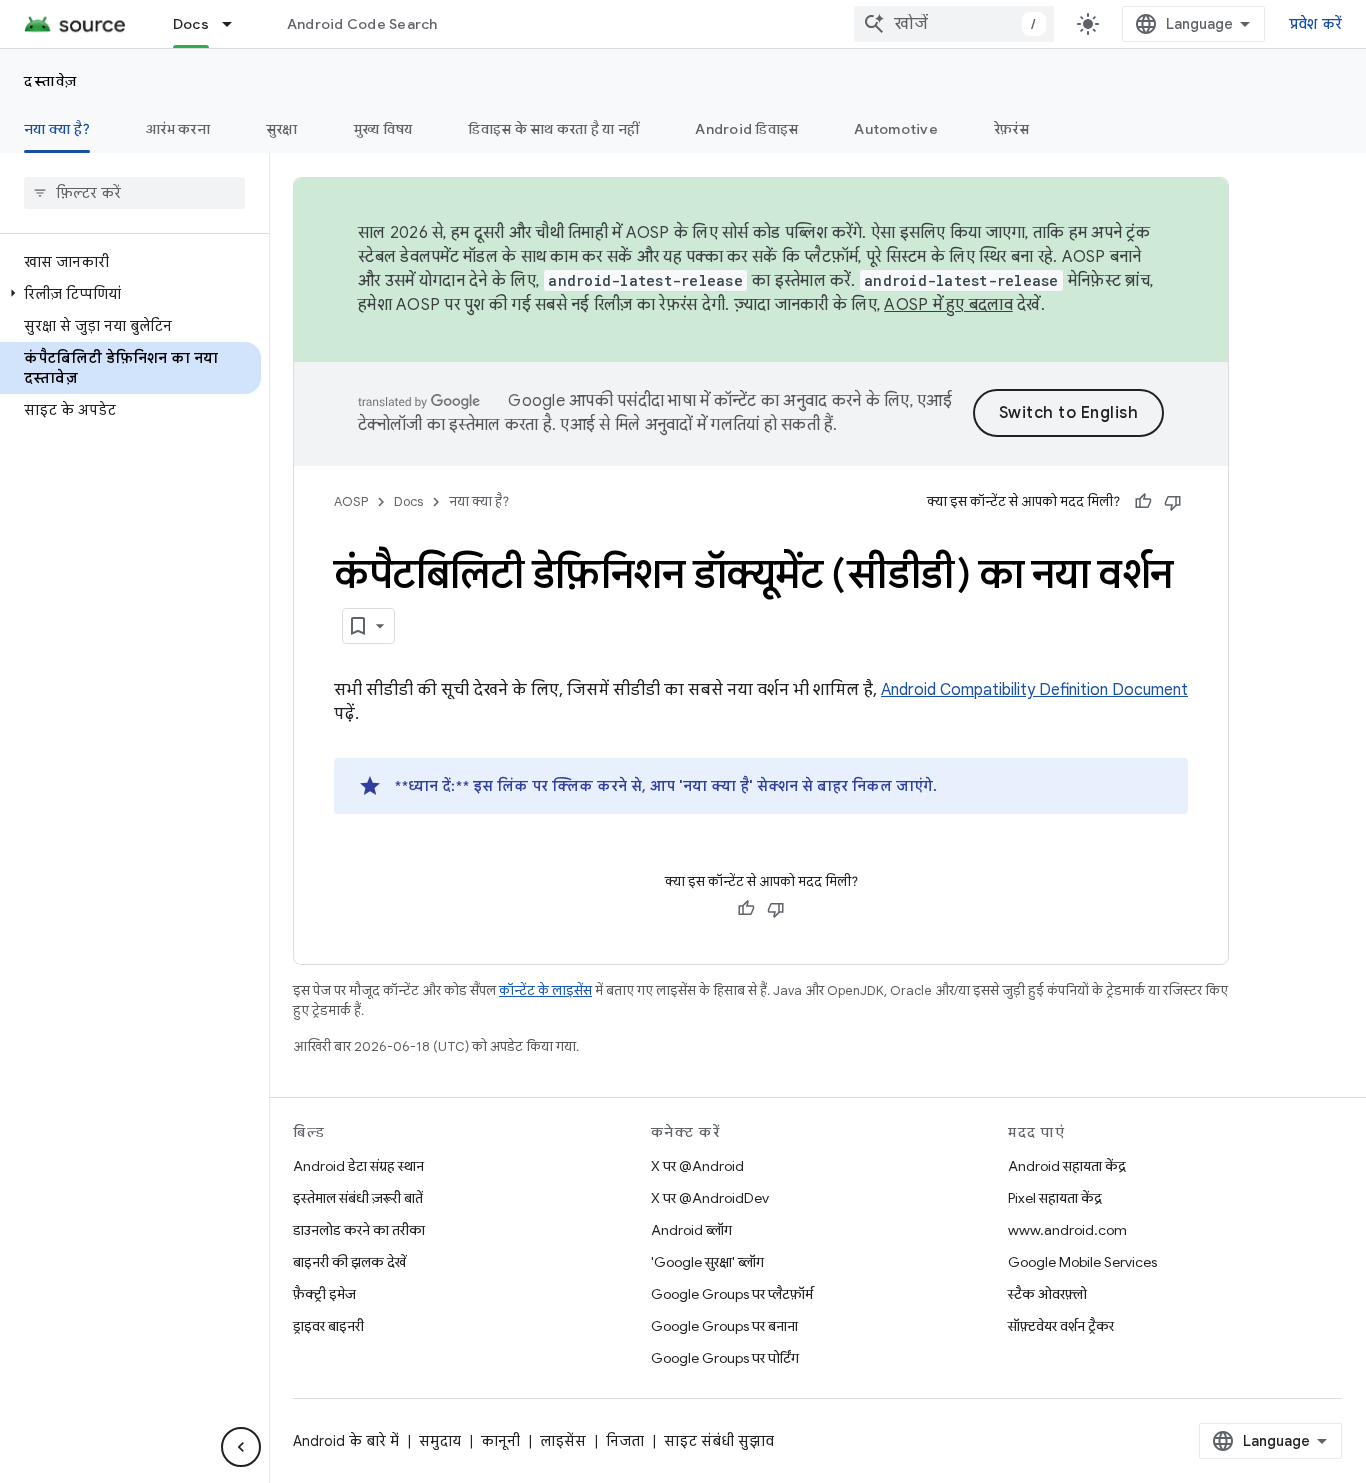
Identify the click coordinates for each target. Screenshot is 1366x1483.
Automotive (896, 129)
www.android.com (1067, 1230)
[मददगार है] (1143, 502)
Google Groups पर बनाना (724, 1326)
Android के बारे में (346, 1441)
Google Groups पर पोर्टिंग (725, 1358)
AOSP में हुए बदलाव (948, 305)
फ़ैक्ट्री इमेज (324, 1294)
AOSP (351, 501)
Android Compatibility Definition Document (1034, 690)
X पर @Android (697, 1166)
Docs (191, 24)
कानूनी (500, 1441)
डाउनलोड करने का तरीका (359, 1230)
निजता (625, 1441)
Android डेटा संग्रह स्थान (358, 1166)
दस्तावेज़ (51, 81)
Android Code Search (362, 24)
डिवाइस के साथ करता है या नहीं (553, 129)
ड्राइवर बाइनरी (328, 1326)
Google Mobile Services (1082, 1262)
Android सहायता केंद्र (1067, 1166)
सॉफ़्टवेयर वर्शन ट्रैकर (1061, 1326)
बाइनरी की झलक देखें (349, 1262)
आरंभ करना (178, 129)
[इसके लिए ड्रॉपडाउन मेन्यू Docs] (236, 24)
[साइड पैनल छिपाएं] (241, 1447)
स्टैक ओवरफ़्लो (1047, 1294)
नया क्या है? (57, 129)
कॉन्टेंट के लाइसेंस (545, 990)
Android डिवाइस (746, 129)
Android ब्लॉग (691, 1230)
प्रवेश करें (1316, 24)
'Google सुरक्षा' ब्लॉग (707, 1262)
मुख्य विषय (383, 129)
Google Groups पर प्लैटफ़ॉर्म (732, 1294)
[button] (130, 294)
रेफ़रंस (1011, 129)
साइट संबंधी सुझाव (719, 1441)
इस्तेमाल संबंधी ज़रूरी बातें (358, 1198)
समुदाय (440, 1441)
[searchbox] (134, 193)
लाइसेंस (563, 1441)
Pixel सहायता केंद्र (1055, 1198)
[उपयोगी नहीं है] (1173, 502)
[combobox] (954, 24)
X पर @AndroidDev (710, 1198)
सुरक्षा (282, 129)
